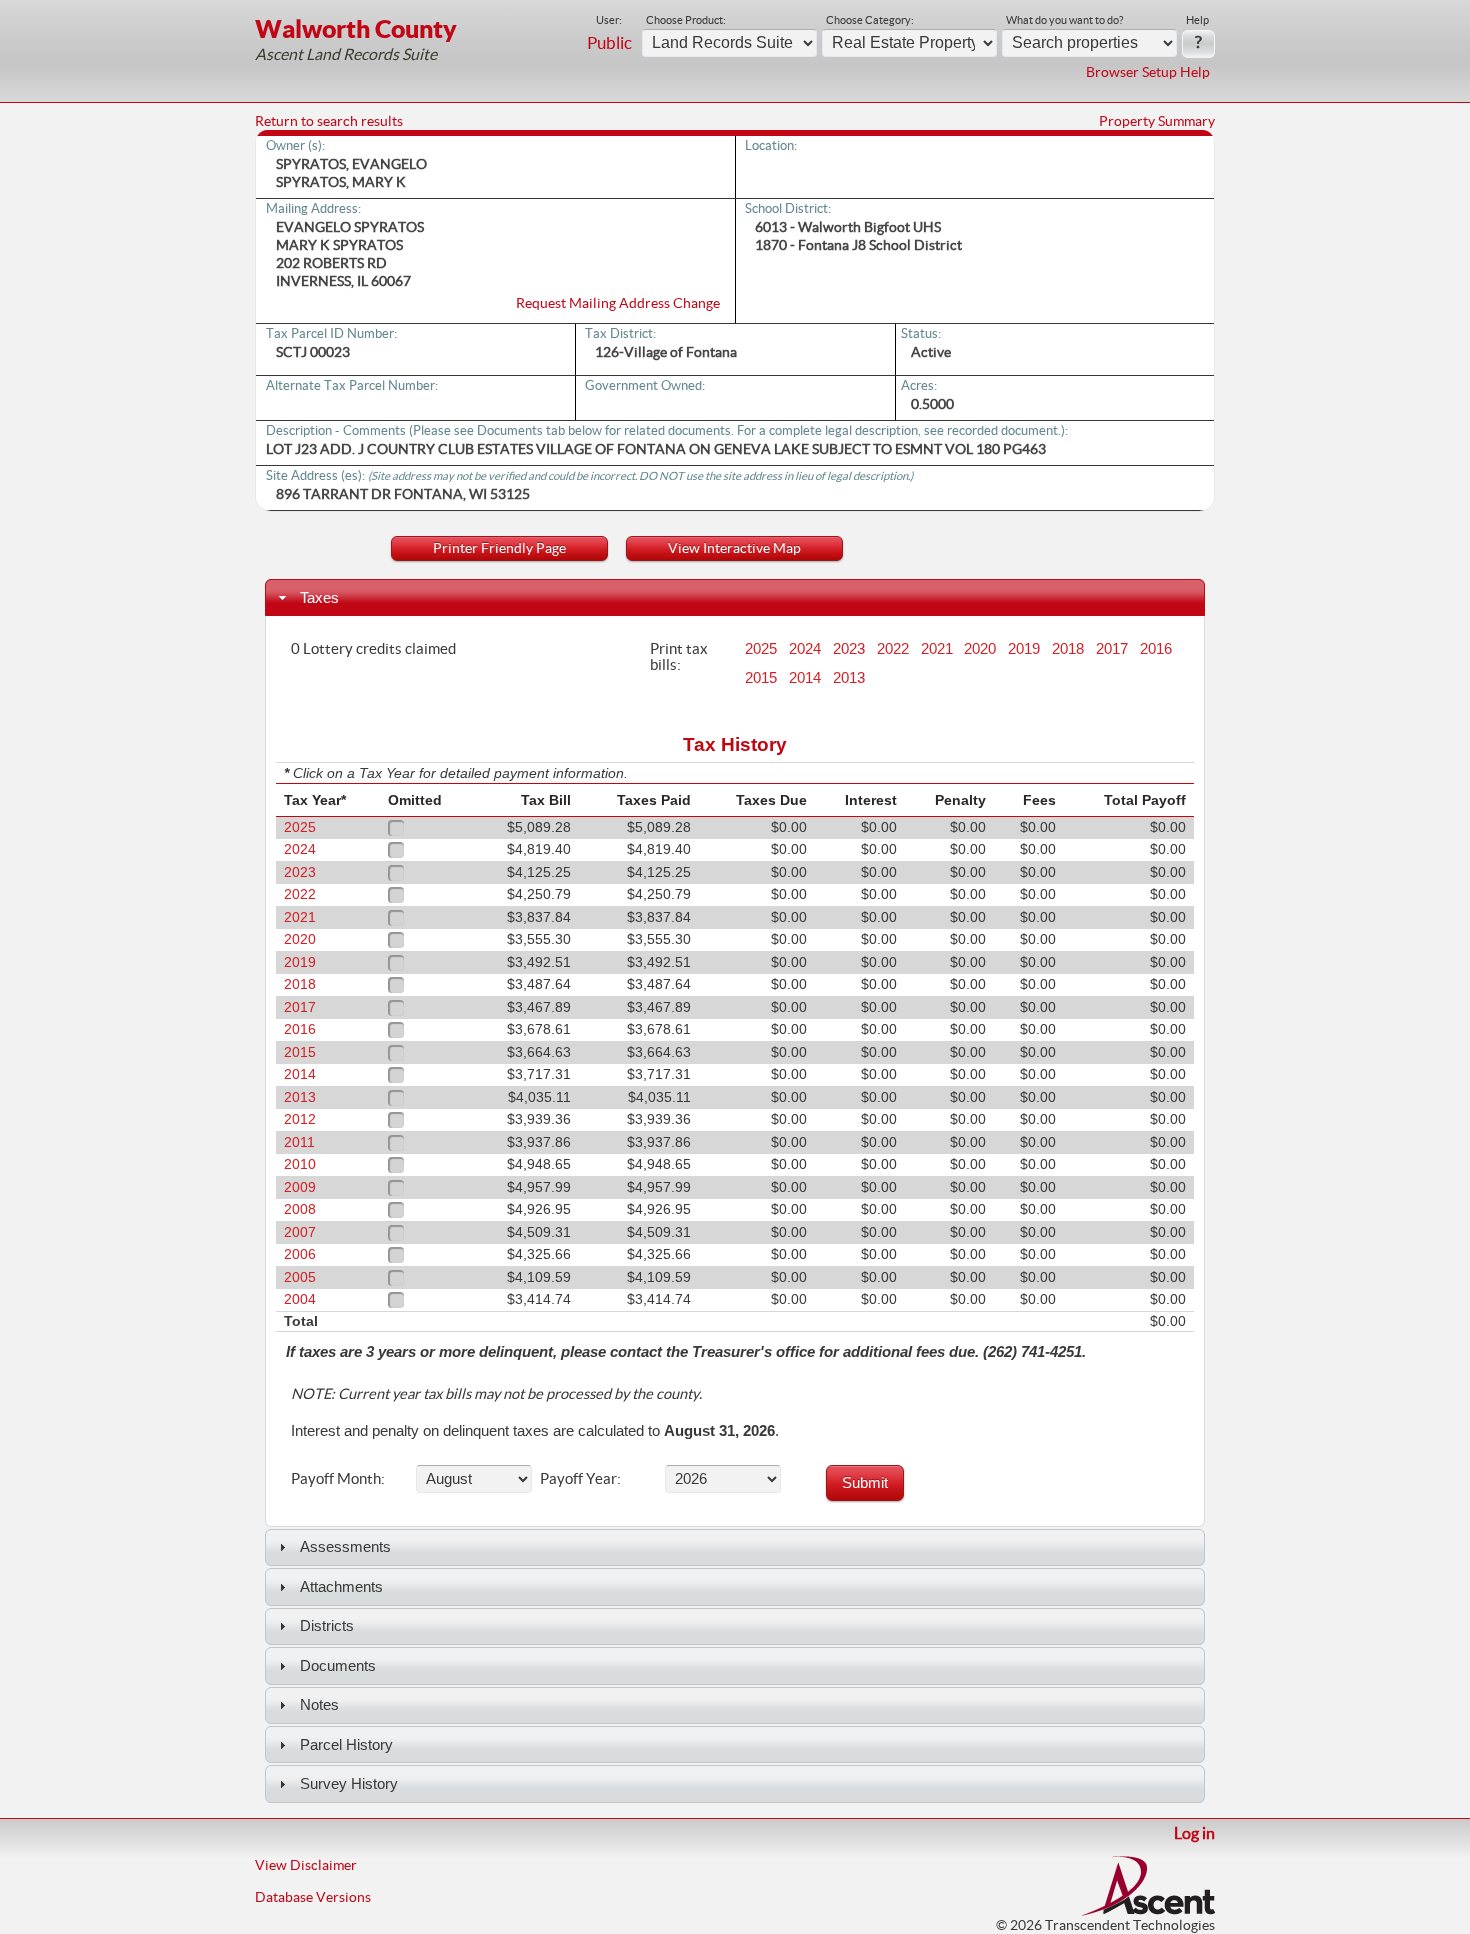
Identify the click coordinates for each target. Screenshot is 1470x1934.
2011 (299, 1142)
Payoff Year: (580, 1478)
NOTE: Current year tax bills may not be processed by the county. (496, 1394)
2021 (937, 649)
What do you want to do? (1064, 20)
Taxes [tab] (319, 597)
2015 (761, 678)
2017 (1112, 649)
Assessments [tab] (345, 1546)
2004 (300, 1299)
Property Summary (1157, 121)
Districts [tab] (327, 1625)
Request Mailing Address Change (618, 303)
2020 (980, 649)
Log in (1194, 1833)
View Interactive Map (734, 548)
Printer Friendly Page (499, 548)
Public (609, 43)
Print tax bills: (679, 656)
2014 (805, 678)
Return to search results (329, 121)
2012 (300, 1119)
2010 (300, 1164)
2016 (1156, 649)
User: (609, 20)
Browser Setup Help (1148, 72)
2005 (300, 1277)
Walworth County (356, 28)
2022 (893, 649)
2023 (849, 649)
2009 (300, 1187)
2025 (761, 649)
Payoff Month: (338, 1478)
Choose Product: (686, 20)
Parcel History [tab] (346, 1744)
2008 (300, 1209)
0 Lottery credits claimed (373, 648)
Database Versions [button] (313, 1897)
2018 (1068, 649)
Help (1197, 20)
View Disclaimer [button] (306, 1865)
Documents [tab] (338, 1665)
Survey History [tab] (349, 1783)
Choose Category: (870, 20)
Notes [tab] (319, 1704)
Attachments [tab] (341, 1586)
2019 (1024, 649)
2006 (300, 1254)
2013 (849, 678)
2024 (805, 649)
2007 (300, 1232)
